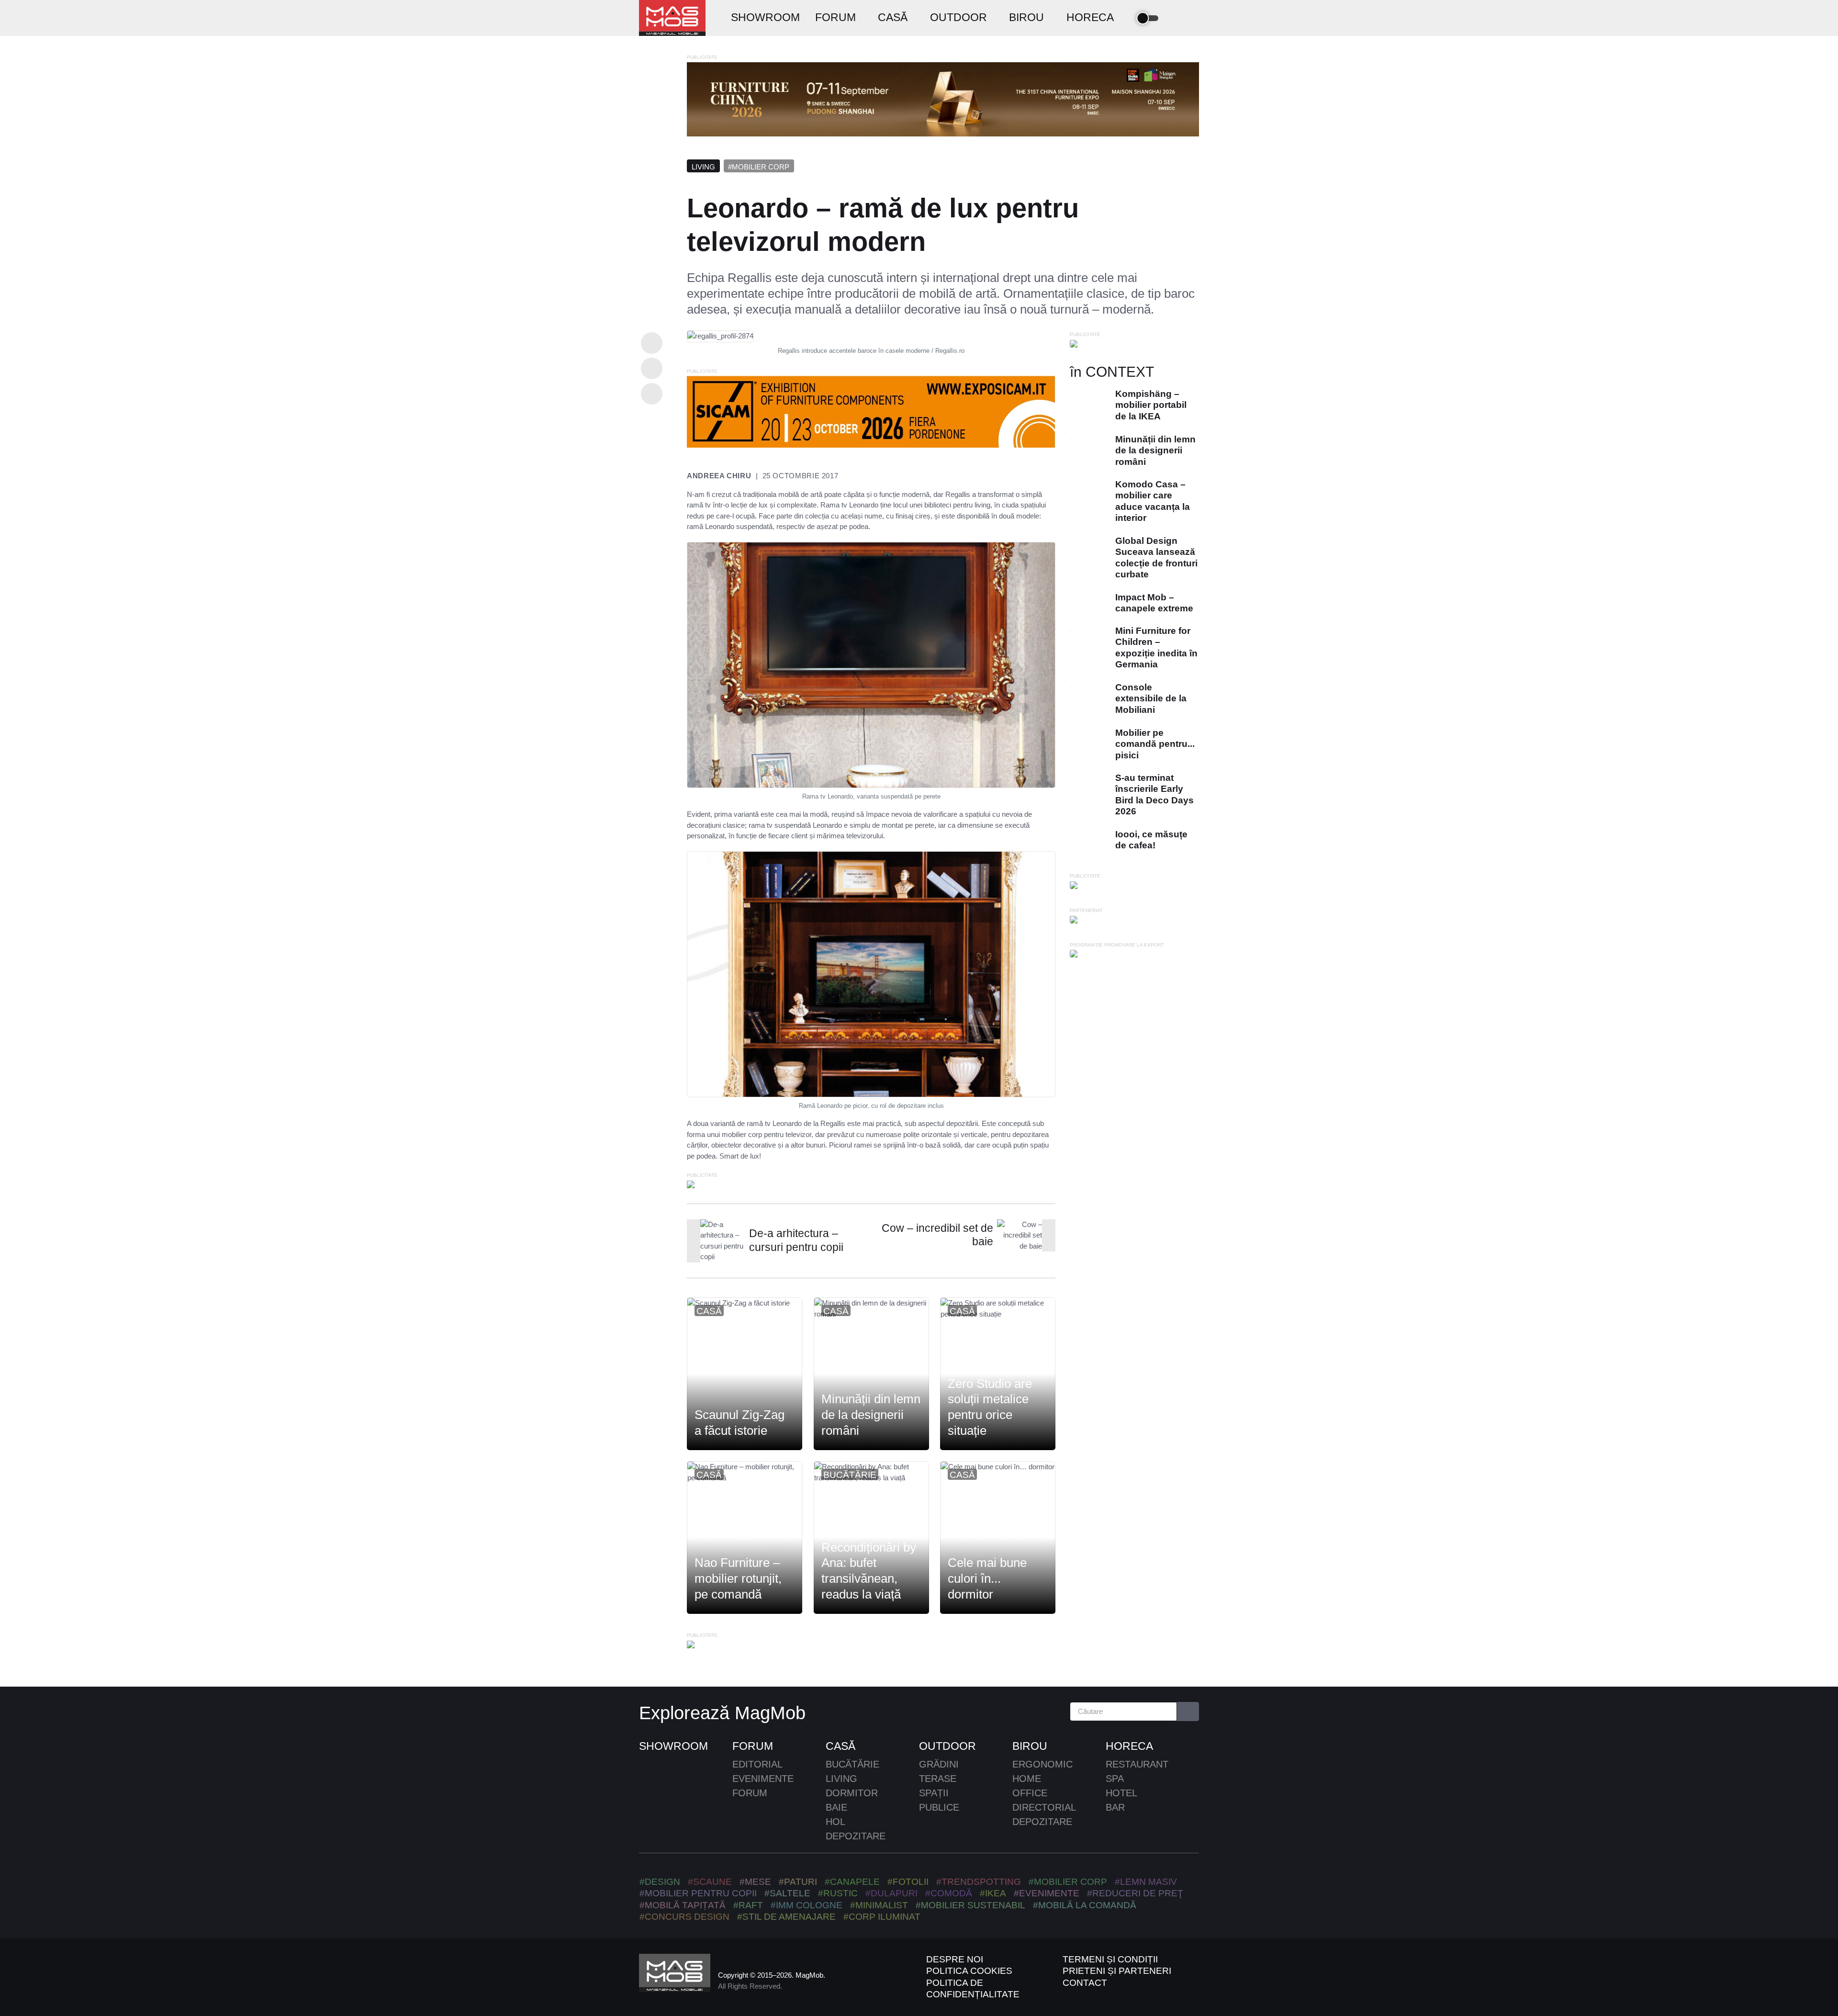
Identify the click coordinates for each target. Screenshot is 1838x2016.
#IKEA (993, 1893)
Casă (709, 1311)
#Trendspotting (979, 1882)
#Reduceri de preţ (1135, 1893)
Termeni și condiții (1110, 1959)
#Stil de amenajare (786, 1917)
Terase (938, 1779)
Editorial (757, 1764)
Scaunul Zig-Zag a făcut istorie (740, 1423)
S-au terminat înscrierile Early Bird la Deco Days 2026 (1154, 794)
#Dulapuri (891, 1893)
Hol (835, 1822)
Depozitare (856, 1836)
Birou (1030, 1746)
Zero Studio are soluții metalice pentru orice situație (990, 1407)
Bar (1115, 1807)
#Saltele (787, 1893)
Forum (753, 1746)
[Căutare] (1188, 1712)
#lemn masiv (1146, 1882)
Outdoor (947, 1746)
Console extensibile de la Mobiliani (1151, 698)
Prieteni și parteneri (1117, 1971)
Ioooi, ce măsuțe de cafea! (1151, 840)
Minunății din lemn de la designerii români (871, 1415)
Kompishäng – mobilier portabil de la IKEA (1151, 405)
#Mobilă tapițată (683, 1905)
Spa (1115, 1779)
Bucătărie (850, 1475)
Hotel (1121, 1793)
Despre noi (955, 1959)
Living (703, 167)
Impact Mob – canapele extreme (1154, 603)
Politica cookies (969, 1971)
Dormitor (852, 1793)
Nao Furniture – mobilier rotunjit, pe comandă (738, 1579)
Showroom (673, 1746)
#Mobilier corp (759, 167)
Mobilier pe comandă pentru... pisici (1155, 744)
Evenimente (763, 1779)
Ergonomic (1042, 1764)
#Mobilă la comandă (1085, 1905)
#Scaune (710, 1882)
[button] (1176, 18)
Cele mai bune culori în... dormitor (987, 1579)
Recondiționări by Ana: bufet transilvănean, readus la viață (869, 1571)
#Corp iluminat (882, 1917)
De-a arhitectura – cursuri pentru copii (796, 1240)
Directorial (1044, 1807)
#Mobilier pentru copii (698, 1893)
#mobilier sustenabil (970, 1905)
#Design (660, 1882)
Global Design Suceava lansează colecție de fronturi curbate (1156, 557)
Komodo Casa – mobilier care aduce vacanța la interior (1153, 501)
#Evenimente (1047, 1893)
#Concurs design (684, 1917)
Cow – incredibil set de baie (937, 1235)
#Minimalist (879, 1905)
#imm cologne (807, 1905)
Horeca (1129, 1746)
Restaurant (1137, 1764)
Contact (1085, 1983)
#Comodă (949, 1893)
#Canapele (852, 1882)
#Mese (755, 1882)
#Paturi (798, 1882)
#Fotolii (908, 1882)
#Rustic (838, 1893)
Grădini (939, 1764)
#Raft (748, 1905)
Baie (836, 1807)
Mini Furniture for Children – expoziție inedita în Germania (1156, 648)
